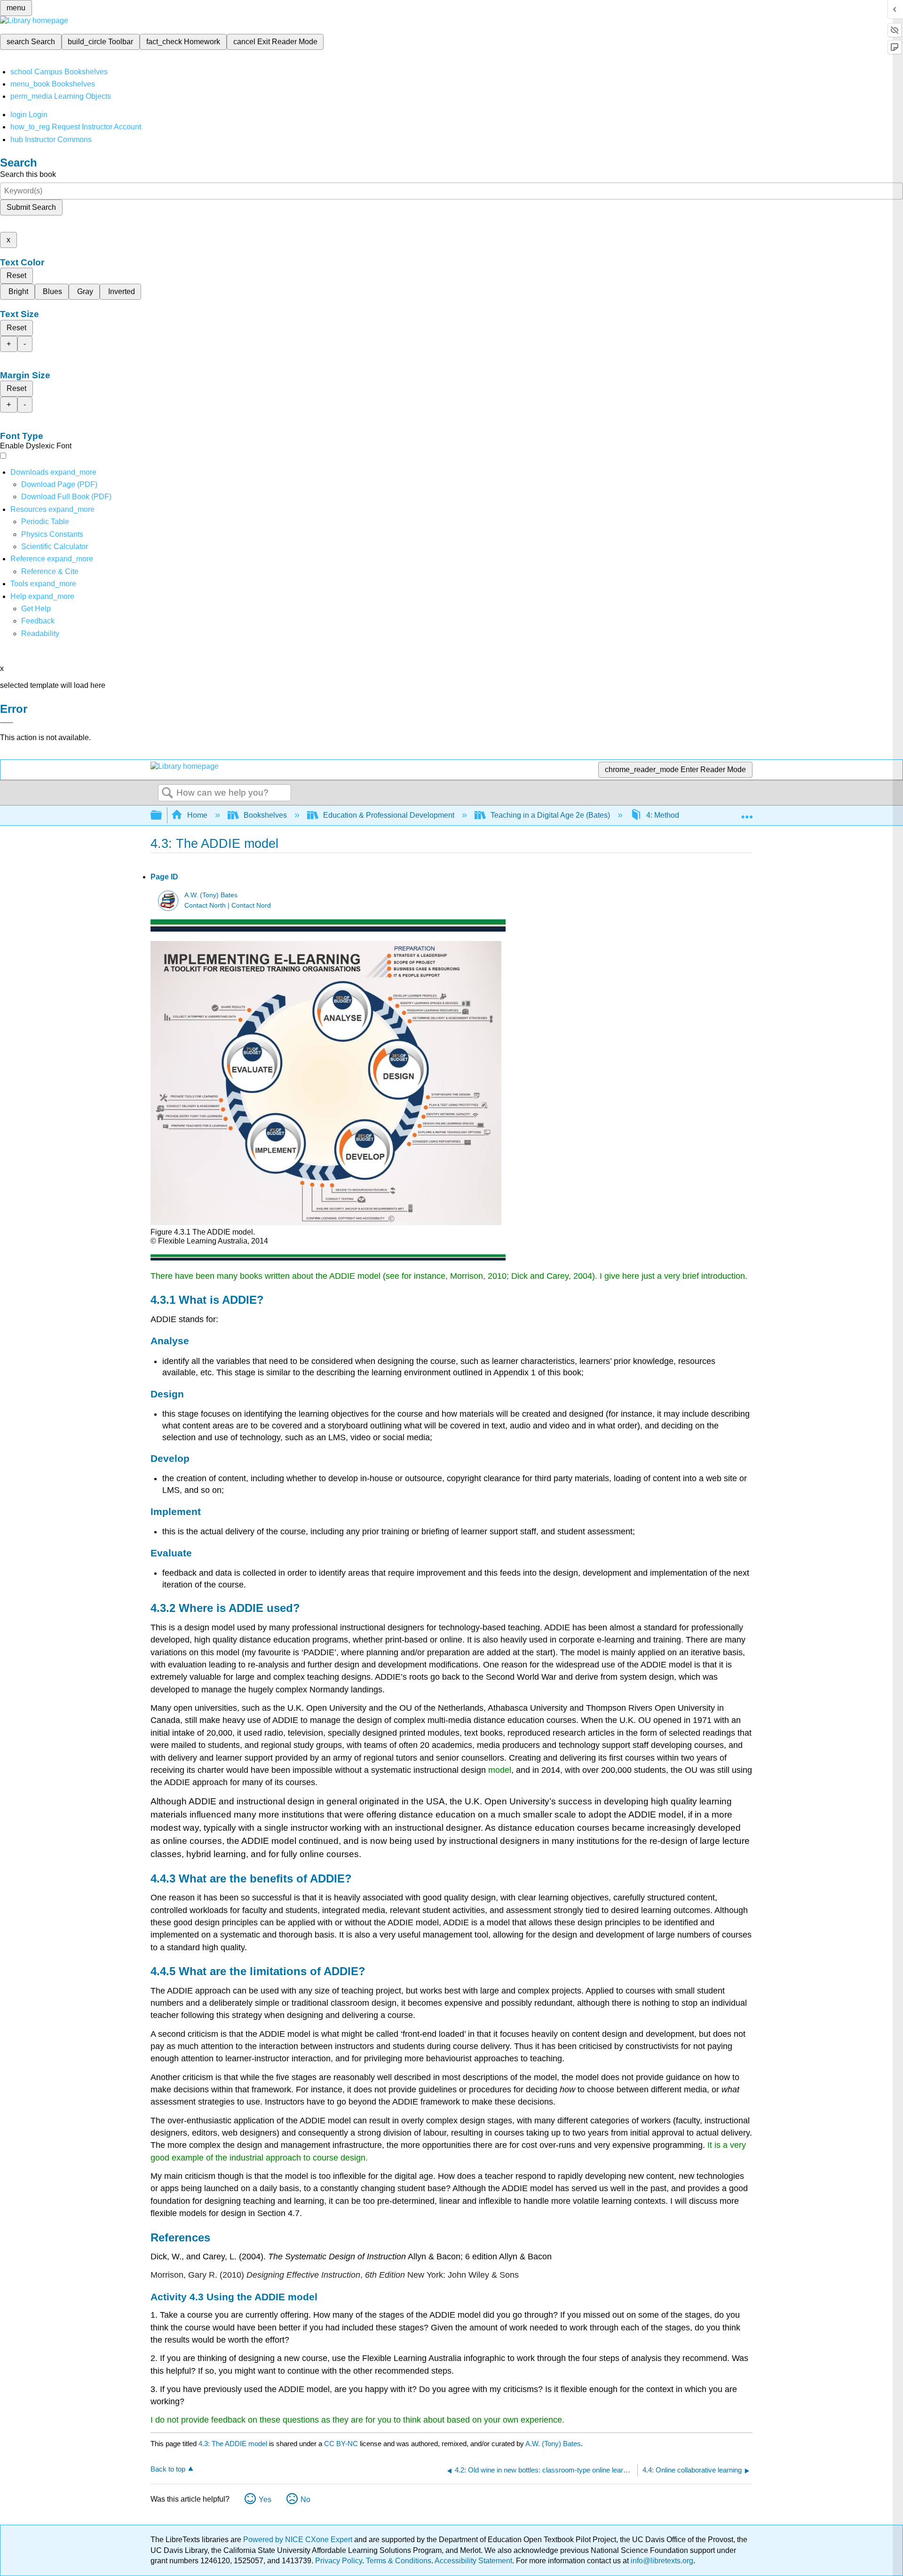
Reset (16, 275)
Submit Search (31, 207)
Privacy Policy (339, 2561)
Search (167, 793)
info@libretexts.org (661, 2561)
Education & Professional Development (389, 815)
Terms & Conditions (399, 2561)
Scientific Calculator (55, 546)
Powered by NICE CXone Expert (299, 2540)
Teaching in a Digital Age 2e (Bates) (550, 815)
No (305, 2500)
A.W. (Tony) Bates (211, 895)
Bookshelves (265, 815)
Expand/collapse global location (747, 813)
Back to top (168, 2469)
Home (197, 815)
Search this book (28, 174)
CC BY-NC (342, 2444)
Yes (265, 2500)
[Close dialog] (7, 723)
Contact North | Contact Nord (228, 905)
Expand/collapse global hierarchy (162, 816)
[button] (38, 621)
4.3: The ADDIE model (233, 2444)
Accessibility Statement (473, 2561)
